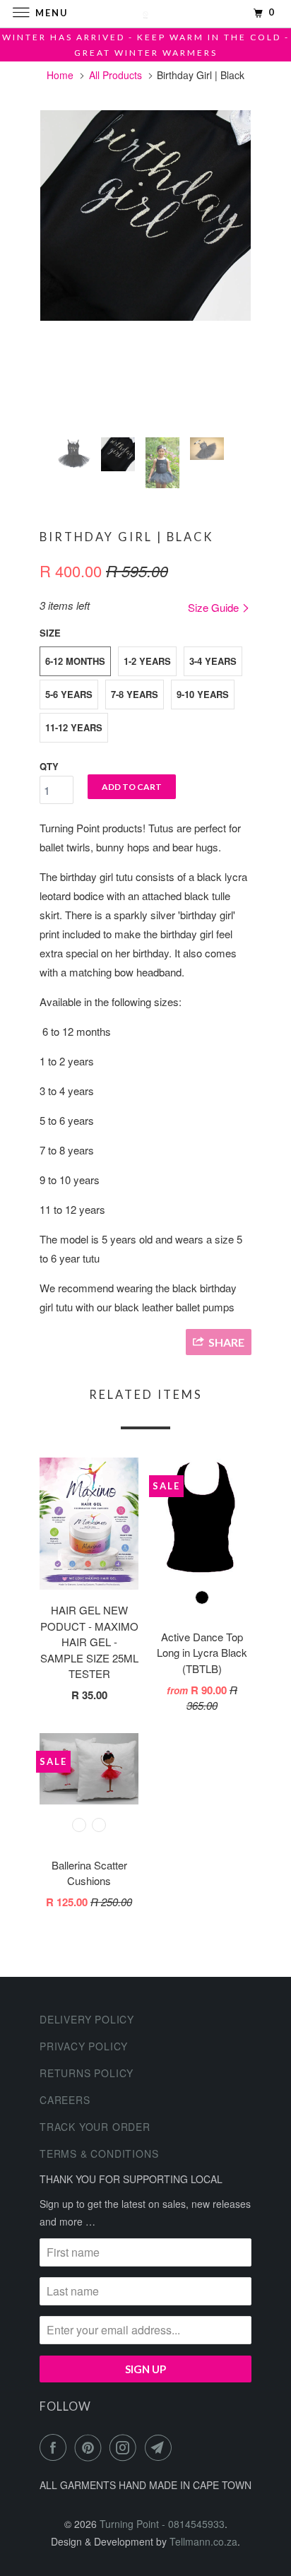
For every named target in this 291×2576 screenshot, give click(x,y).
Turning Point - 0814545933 (162, 2524)
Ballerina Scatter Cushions (89, 1873)
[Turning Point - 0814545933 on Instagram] (126, 2447)
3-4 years (213, 661)
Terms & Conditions (99, 2153)
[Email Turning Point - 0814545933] (161, 2447)
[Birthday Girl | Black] (145, 215)
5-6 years (69, 694)
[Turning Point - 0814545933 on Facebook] (56, 2447)
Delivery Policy (87, 2019)
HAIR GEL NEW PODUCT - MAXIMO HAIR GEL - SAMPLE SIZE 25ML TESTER (89, 1642)
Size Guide (215, 607)
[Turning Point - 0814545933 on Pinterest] (91, 2447)
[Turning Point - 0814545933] (145, 14)
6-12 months (75, 661)
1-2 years (147, 661)
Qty (49, 766)
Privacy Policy (84, 2046)
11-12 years (74, 727)
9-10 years (203, 694)
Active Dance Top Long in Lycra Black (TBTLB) (202, 1653)
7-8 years (135, 694)
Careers (65, 2100)
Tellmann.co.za (203, 2541)
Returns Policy (87, 2073)
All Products (115, 75)
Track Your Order (95, 2127)
